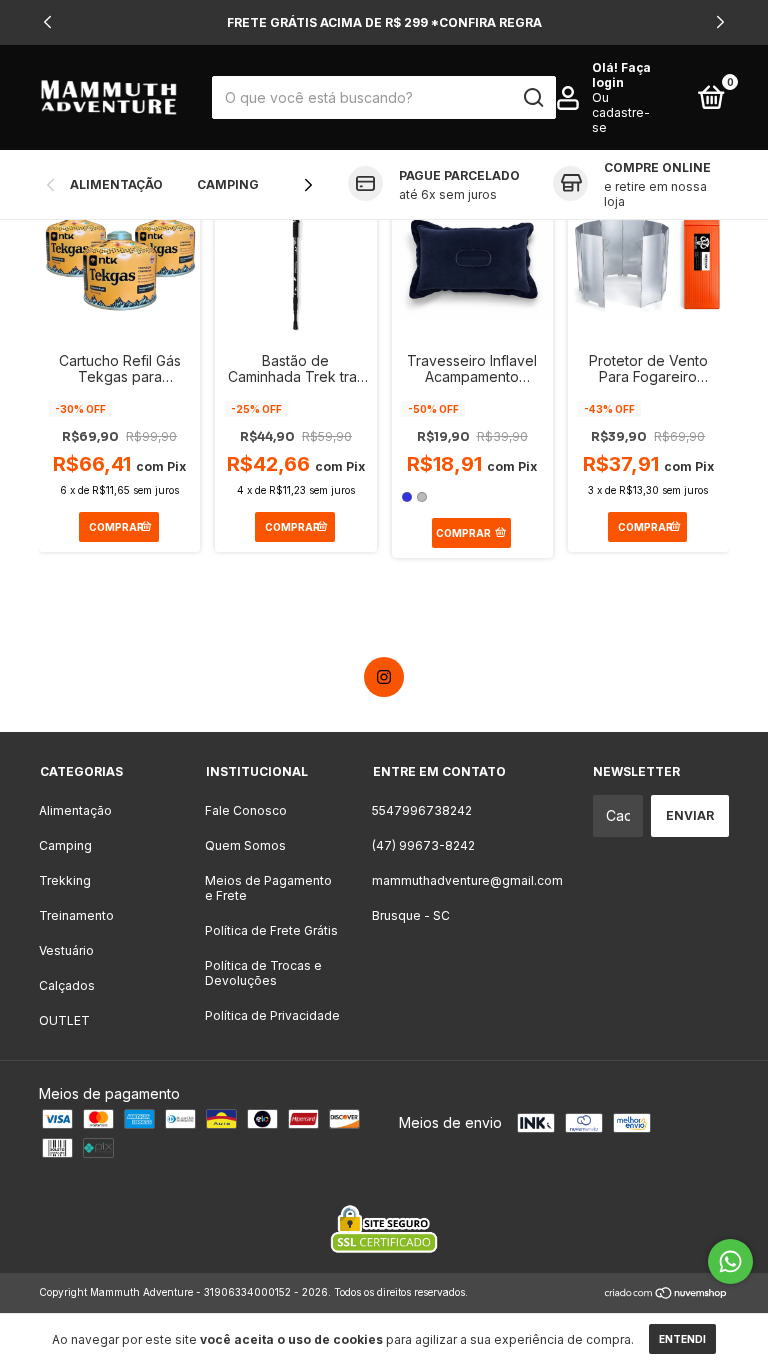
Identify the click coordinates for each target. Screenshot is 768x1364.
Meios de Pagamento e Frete (268, 888)
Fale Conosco (246, 810)
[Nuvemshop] (666, 1294)
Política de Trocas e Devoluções (263, 973)
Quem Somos (245, 845)
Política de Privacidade (272, 1015)
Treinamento (76, 915)
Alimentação (116, 184)
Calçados (67, 985)
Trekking (65, 880)
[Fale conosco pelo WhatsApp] (730, 1261)
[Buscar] (532, 98)
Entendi (682, 1339)
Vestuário (66, 950)
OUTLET (64, 1020)
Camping (228, 184)
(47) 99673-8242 (423, 845)
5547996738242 (422, 810)
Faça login (621, 75)
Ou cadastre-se (621, 112)
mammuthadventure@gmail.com (467, 880)
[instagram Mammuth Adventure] (384, 677)
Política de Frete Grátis (271, 930)
